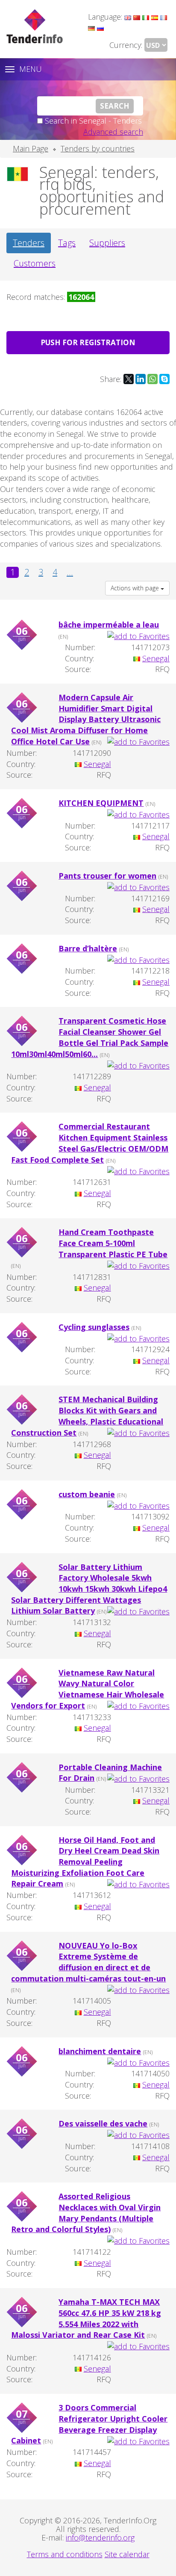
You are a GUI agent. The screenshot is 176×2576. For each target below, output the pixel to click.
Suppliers (107, 243)
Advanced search (113, 132)
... (70, 572)
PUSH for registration (88, 342)
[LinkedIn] (141, 379)
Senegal (156, 658)
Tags (67, 243)
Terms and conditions (65, 2554)
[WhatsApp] (153, 379)
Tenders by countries (98, 148)
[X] (129, 379)
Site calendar (127, 2554)
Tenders (29, 243)
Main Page (31, 148)
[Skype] (164, 379)
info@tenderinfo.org (100, 2538)
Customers (35, 263)
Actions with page (136, 588)
